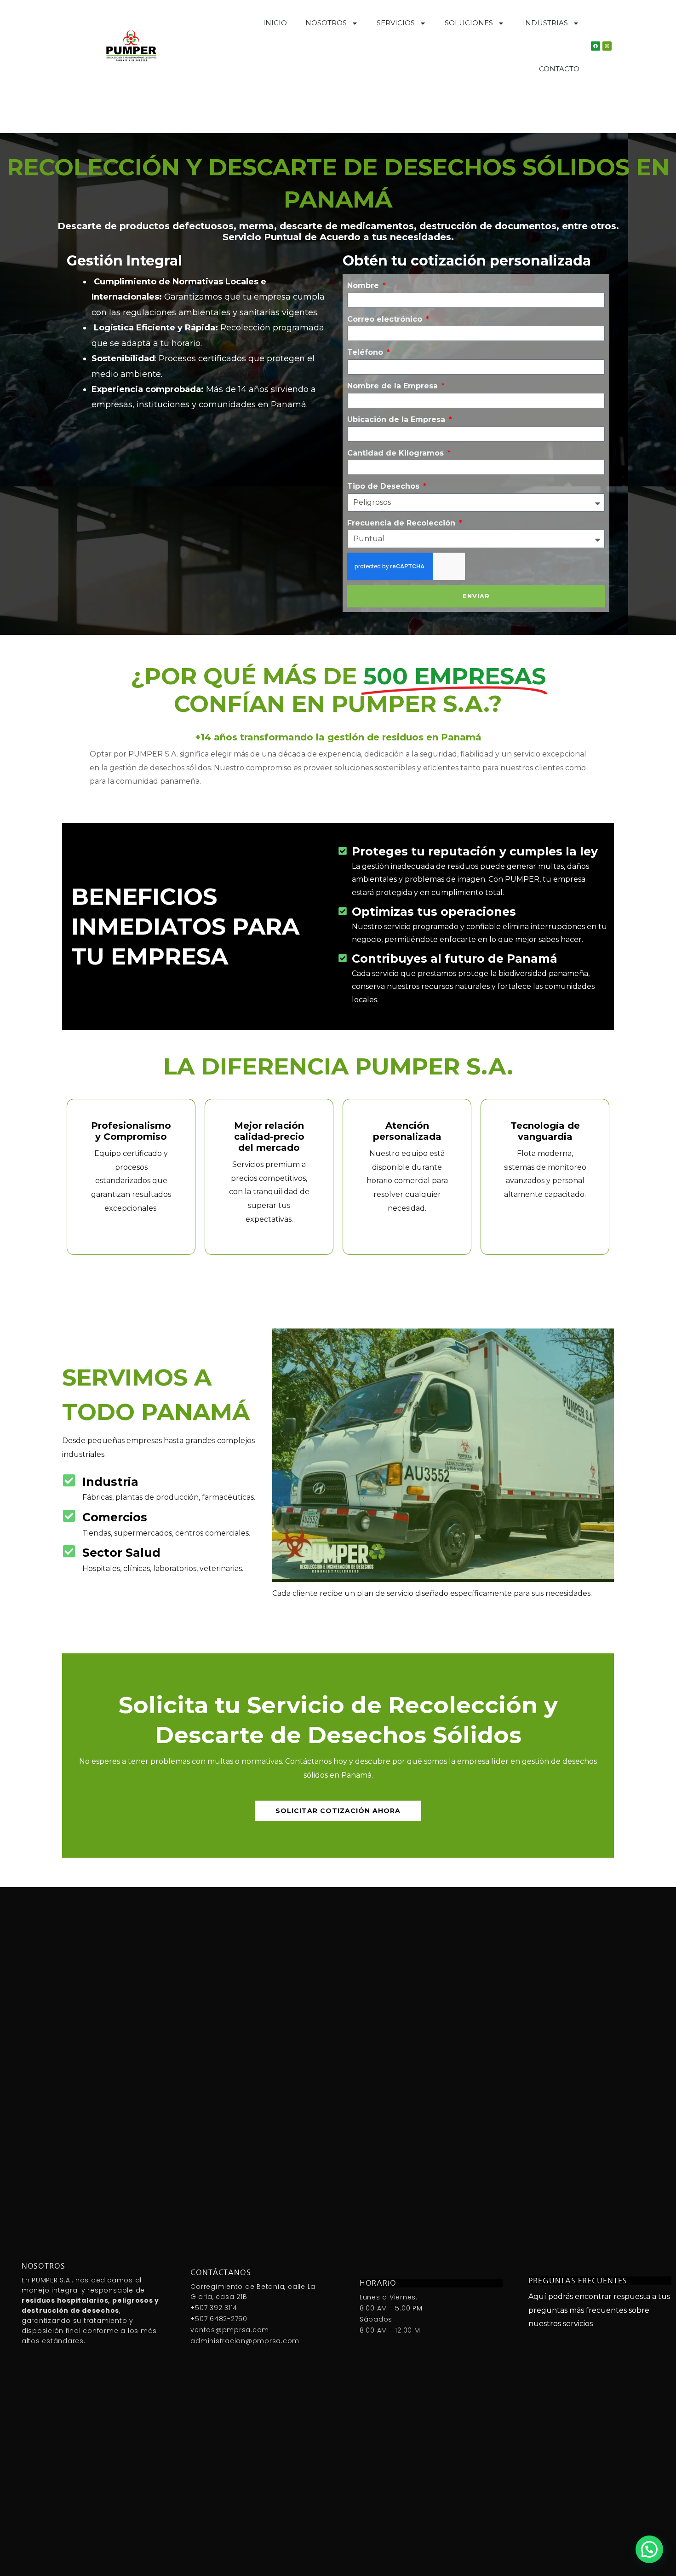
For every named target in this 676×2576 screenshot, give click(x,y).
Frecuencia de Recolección (402, 523)
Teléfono (366, 352)
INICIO (275, 23)
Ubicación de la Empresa (397, 419)
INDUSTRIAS (545, 23)
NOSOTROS (326, 23)
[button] (649, 2549)
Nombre (364, 286)
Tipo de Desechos (384, 486)
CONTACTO (559, 69)
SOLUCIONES (469, 23)
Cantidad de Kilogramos (397, 453)
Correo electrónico (386, 319)
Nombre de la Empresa (394, 386)
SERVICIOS (396, 23)
